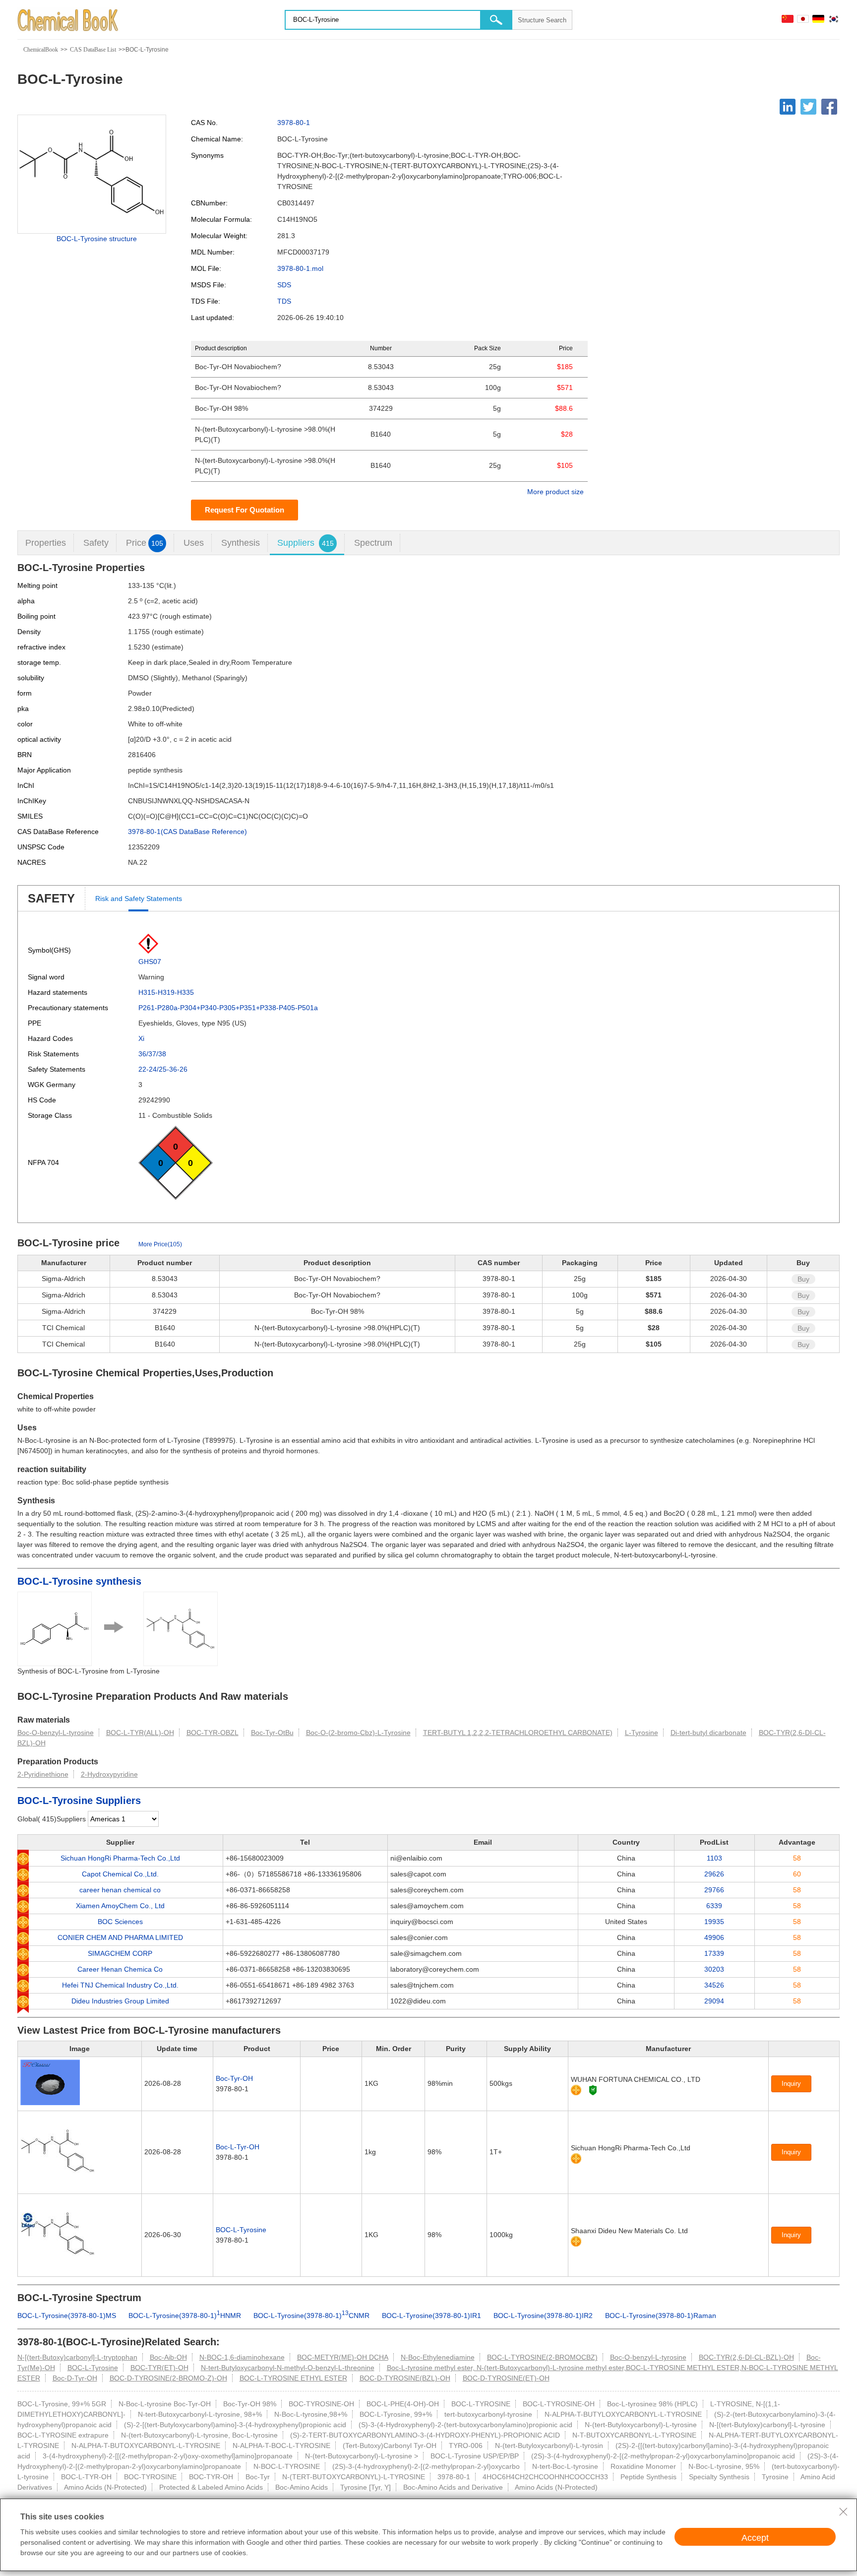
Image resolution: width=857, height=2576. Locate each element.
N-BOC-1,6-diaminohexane (242, 2357)
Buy (803, 1279)
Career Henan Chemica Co (120, 1969)
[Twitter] (808, 107)
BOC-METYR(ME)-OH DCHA (343, 2357)
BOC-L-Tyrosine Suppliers (79, 1801)
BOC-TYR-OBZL (213, 1733)
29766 (714, 1890)
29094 (714, 2001)
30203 (714, 1969)
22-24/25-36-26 (163, 1069)
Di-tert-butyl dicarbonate (708, 1733)
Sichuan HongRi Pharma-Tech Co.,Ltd (120, 1858)
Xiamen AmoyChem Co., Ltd (120, 1906)
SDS (284, 285)
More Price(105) (160, 1244)
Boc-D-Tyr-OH (75, 2378)
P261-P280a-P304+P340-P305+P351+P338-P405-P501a (228, 1008)
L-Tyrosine (642, 1733)
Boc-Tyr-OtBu (272, 1733)
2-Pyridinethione (43, 1774)
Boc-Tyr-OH (234, 2078)
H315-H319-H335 (166, 992)
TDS (284, 301)
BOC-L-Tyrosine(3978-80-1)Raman (661, 2316)
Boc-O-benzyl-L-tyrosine (56, 1733)
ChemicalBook (41, 50)
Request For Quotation (245, 510)
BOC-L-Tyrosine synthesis (79, 1581)
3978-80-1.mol (300, 268)
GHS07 (150, 962)
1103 (714, 1858)
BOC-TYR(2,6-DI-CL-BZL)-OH (746, 2357)
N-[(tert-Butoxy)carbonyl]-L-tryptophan (77, 2357)
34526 (714, 1985)
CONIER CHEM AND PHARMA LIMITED (120, 1937)
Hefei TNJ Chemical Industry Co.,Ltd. (120, 1985)
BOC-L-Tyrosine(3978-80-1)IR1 (431, 2316)
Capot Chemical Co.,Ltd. (120, 1874)
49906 (714, 1937)
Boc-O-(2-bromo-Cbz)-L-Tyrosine (358, 1733)
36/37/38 (152, 1054)
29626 (714, 1874)
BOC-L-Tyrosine (241, 2230)
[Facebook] (829, 107)
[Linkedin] (788, 107)
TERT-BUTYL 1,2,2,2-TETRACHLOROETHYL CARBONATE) (518, 1733)
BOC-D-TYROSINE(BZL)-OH (405, 2378)
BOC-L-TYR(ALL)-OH (140, 1733)
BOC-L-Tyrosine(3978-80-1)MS (67, 2316)
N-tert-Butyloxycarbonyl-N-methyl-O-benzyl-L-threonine (288, 2368)
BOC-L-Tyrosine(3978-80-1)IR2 (543, 2316)
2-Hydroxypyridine (109, 1774)
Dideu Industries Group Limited (120, 2001)
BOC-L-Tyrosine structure (97, 239)
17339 (714, 1953)
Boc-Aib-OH (168, 2357)
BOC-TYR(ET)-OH (159, 2368)
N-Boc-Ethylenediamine (438, 2357)
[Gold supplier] (576, 2090)
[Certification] (593, 2090)
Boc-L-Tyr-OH (238, 2147)
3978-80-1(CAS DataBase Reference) (187, 832)
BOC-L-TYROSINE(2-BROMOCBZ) (542, 2357)
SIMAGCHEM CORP (120, 1953)
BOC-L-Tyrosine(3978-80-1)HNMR (185, 2316)
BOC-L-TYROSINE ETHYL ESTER (293, 2378)
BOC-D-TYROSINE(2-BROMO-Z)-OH (168, 2378)
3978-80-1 (294, 123)
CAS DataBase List (93, 50)
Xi (141, 1038)
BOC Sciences (120, 1922)
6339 (714, 1906)
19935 (714, 1922)
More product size (555, 492)
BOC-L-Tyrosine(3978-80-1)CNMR (311, 2316)
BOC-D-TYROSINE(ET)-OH (506, 2378)
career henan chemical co (120, 1890)
